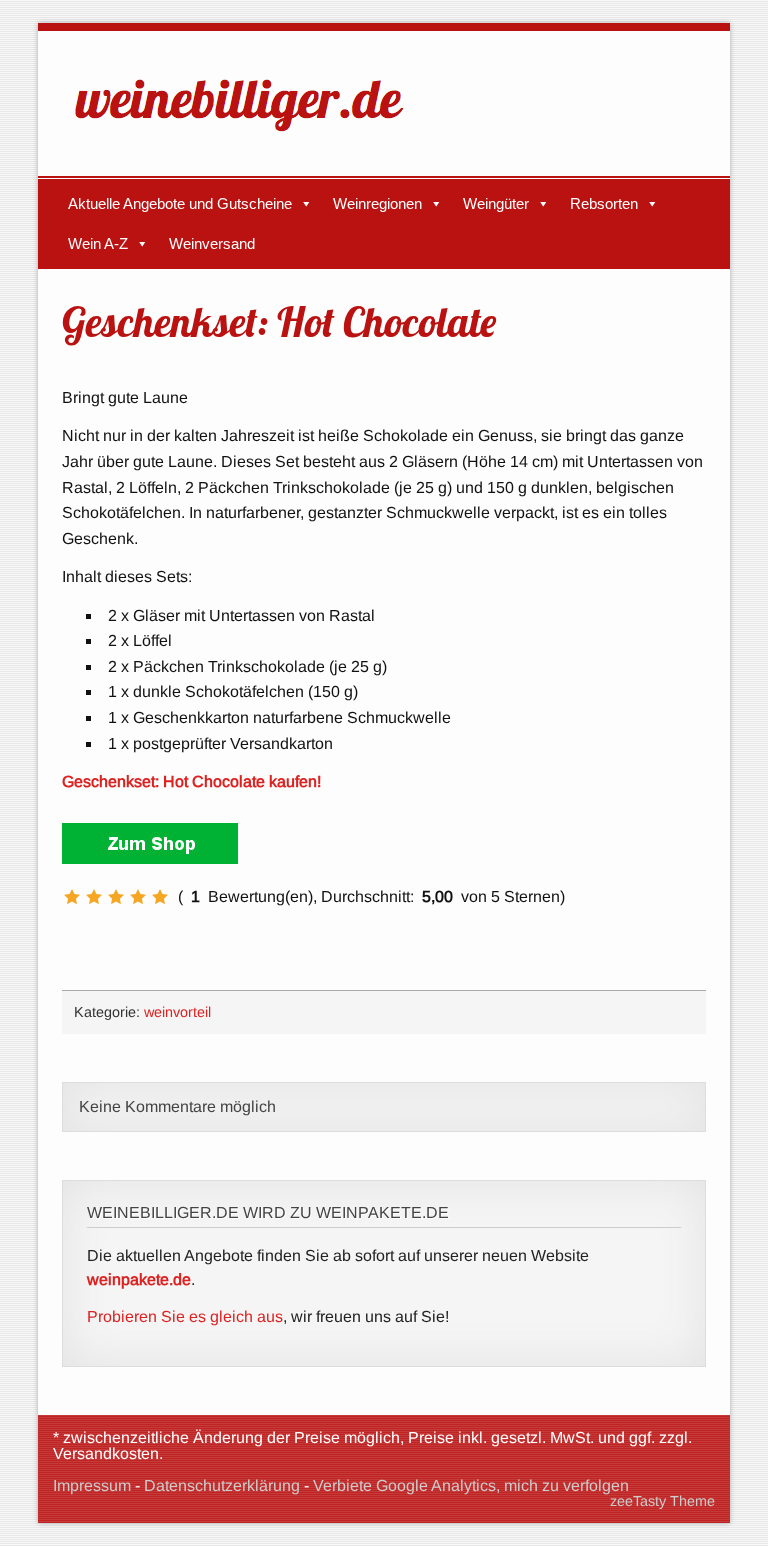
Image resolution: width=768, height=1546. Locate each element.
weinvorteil (177, 1012)
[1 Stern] (72, 897)
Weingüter (496, 203)
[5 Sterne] (160, 897)
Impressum (92, 1485)
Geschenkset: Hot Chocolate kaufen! (191, 781)
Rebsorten (604, 203)
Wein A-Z (98, 243)
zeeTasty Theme (662, 1501)
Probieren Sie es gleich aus (185, 1316)
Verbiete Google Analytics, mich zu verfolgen (471, 1485)
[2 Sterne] (94, 897)
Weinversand (212, 243)
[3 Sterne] (116, 897)
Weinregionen (377, 203)
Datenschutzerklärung (222, 1485)
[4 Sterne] (138, 897)
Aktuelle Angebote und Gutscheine (180, 203)
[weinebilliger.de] (249, 135)
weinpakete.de (139, 1279)
